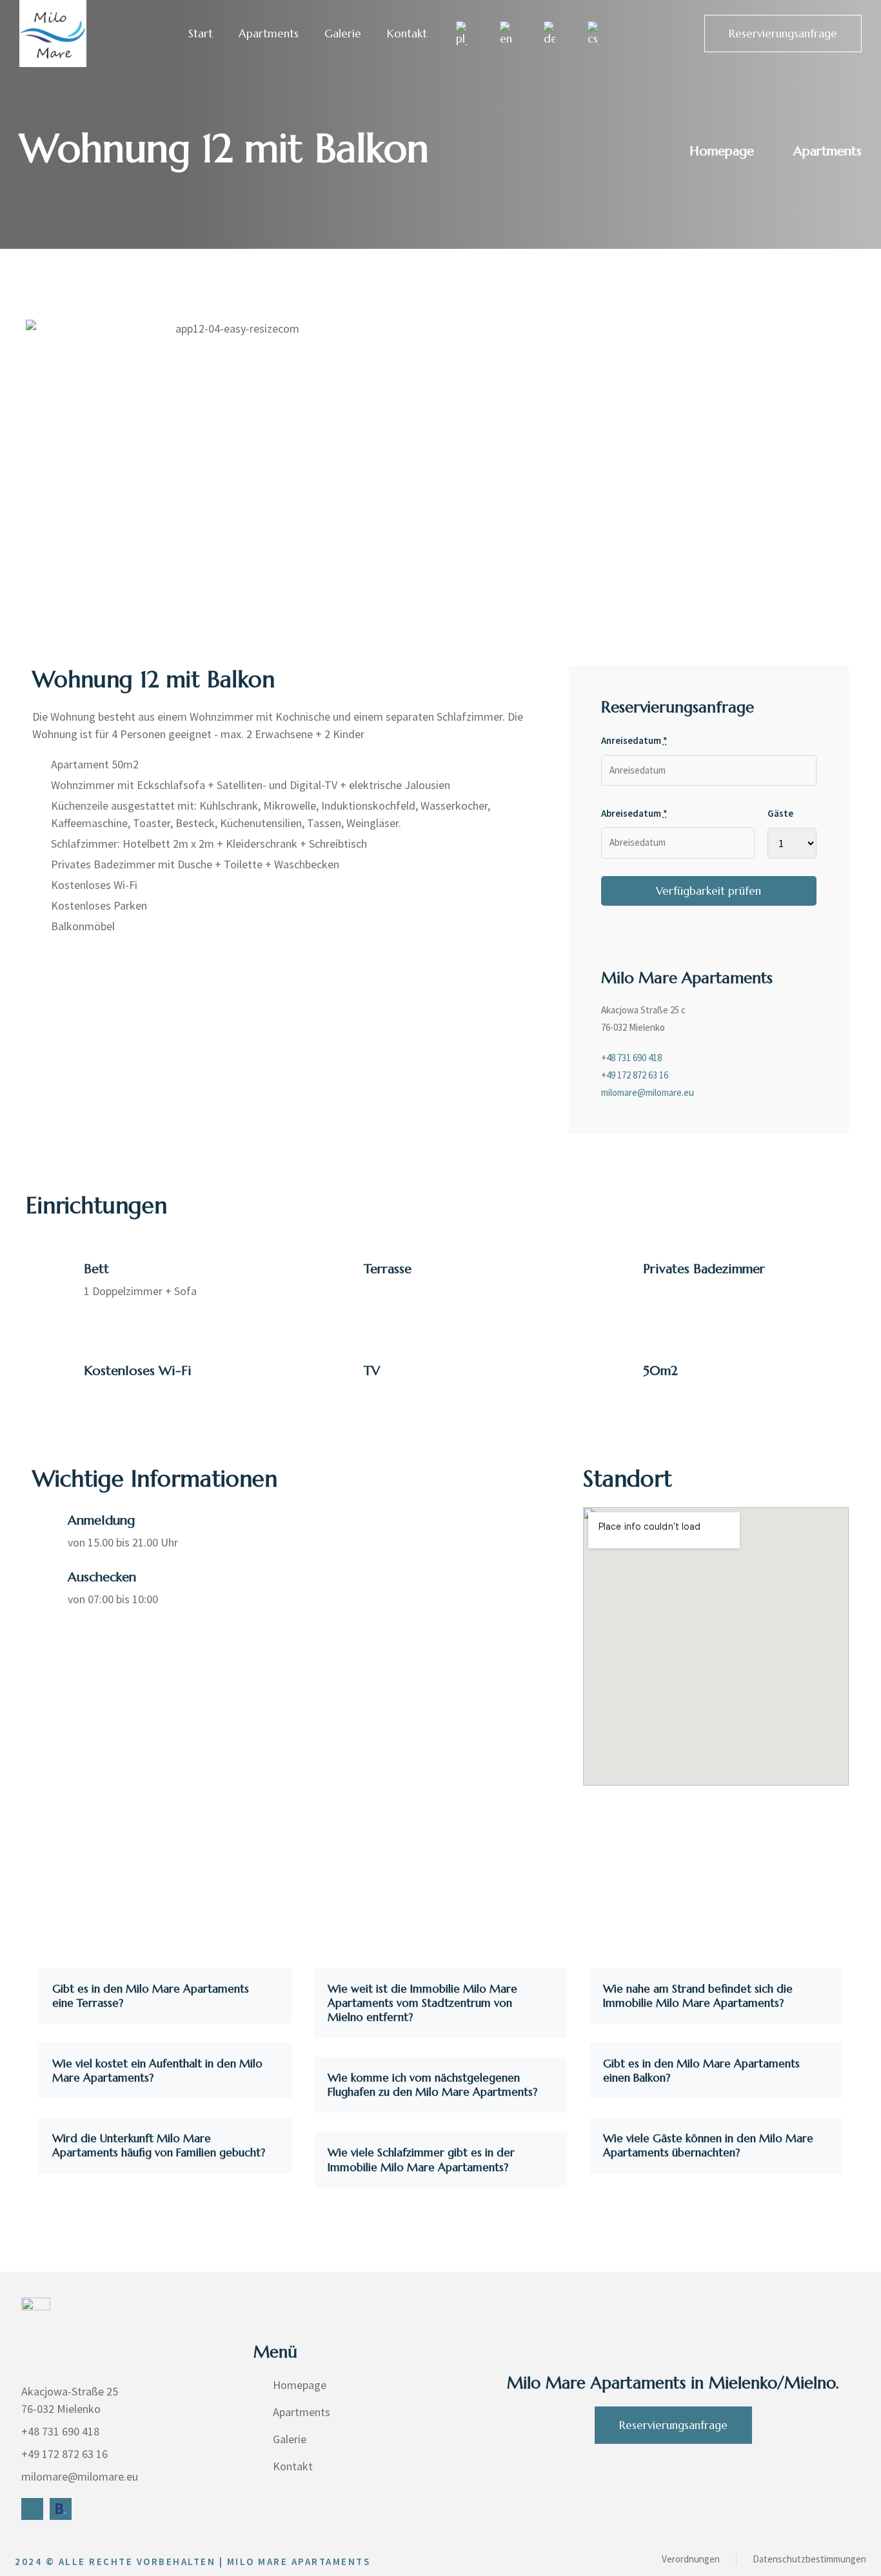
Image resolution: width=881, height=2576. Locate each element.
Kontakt (407, 34)
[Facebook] (32, 2509)
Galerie (343, 34)
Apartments (269, 34)
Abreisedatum (634, 813)
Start (201, 34)
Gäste (780, 813)
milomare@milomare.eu (648, 1092)
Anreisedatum (634, 740)
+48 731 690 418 (631, 1058)
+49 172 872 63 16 (635, 1075)
